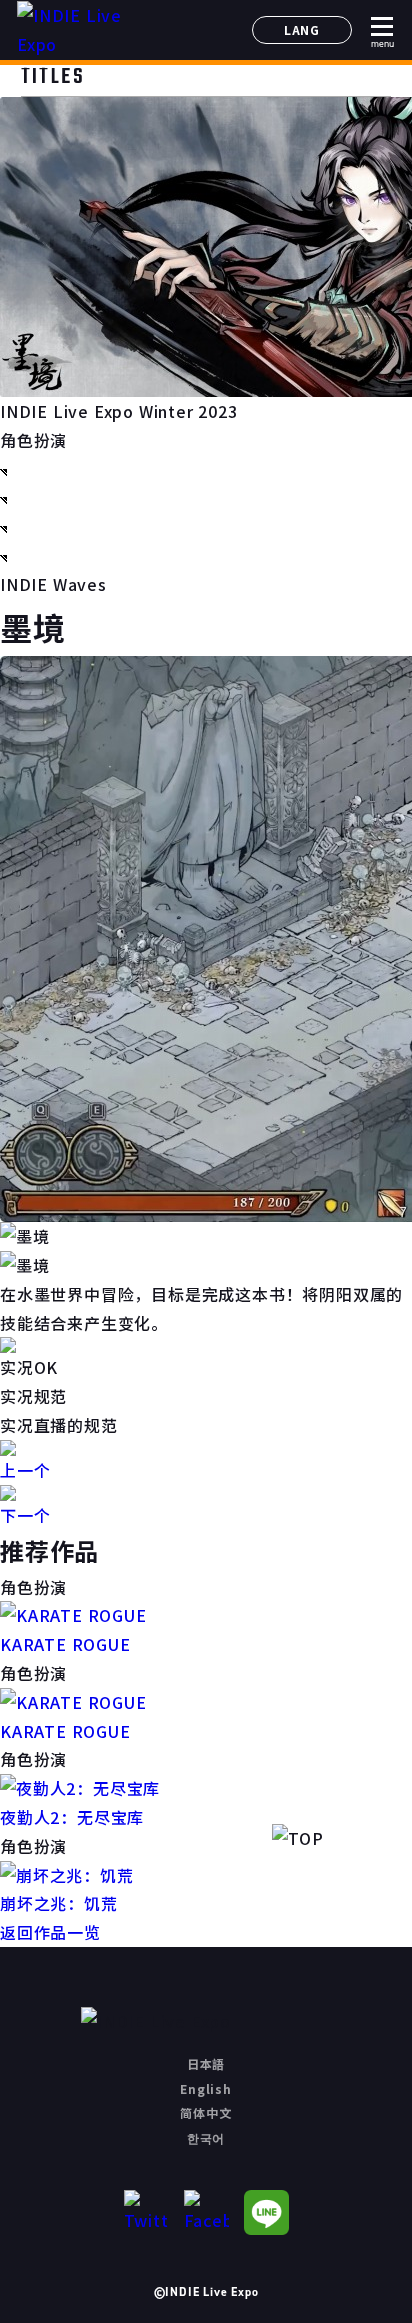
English (206, 2088)
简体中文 (205, 2112)
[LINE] (266, 2212)
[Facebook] (206, 2212)
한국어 (206, 2137)
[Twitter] (146, 2212)
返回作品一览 (50, 1932)
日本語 (206, 2063)
